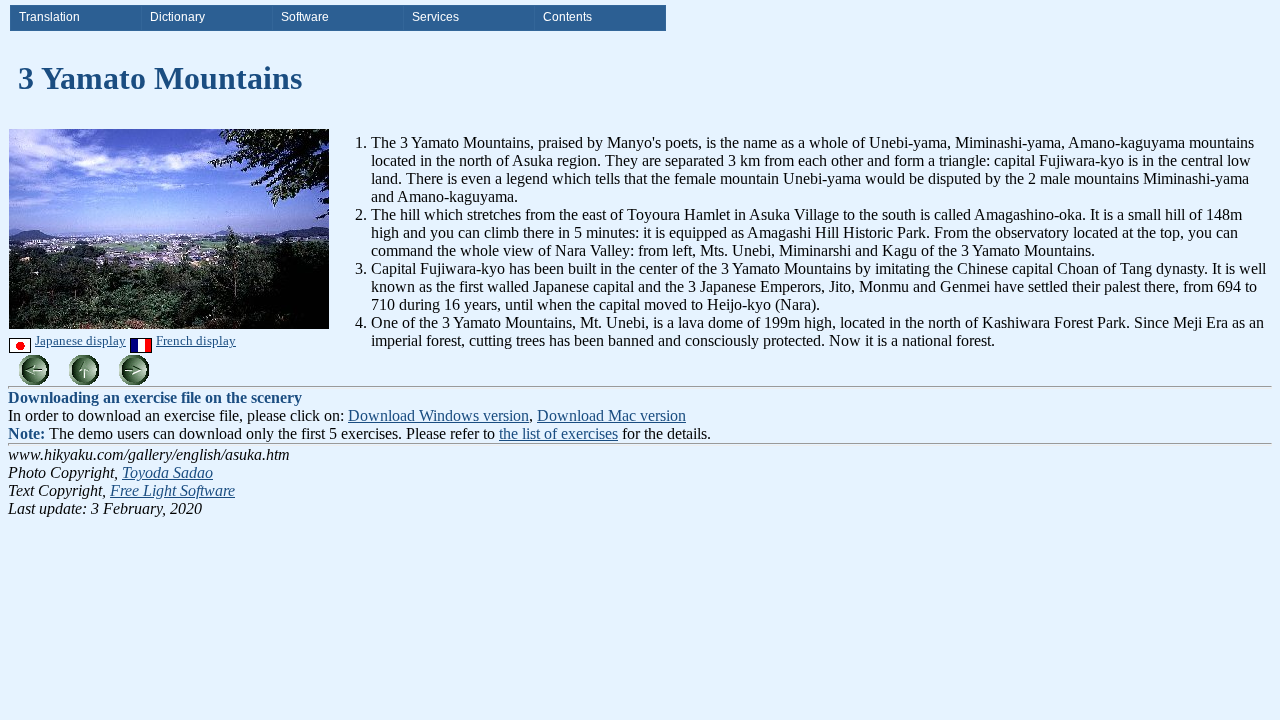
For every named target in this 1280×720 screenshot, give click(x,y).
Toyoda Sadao (167, 472)
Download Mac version (611, 415)
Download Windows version (438, 415)
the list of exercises (558, 433)
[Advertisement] (695, 373)
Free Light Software (172, 490)
